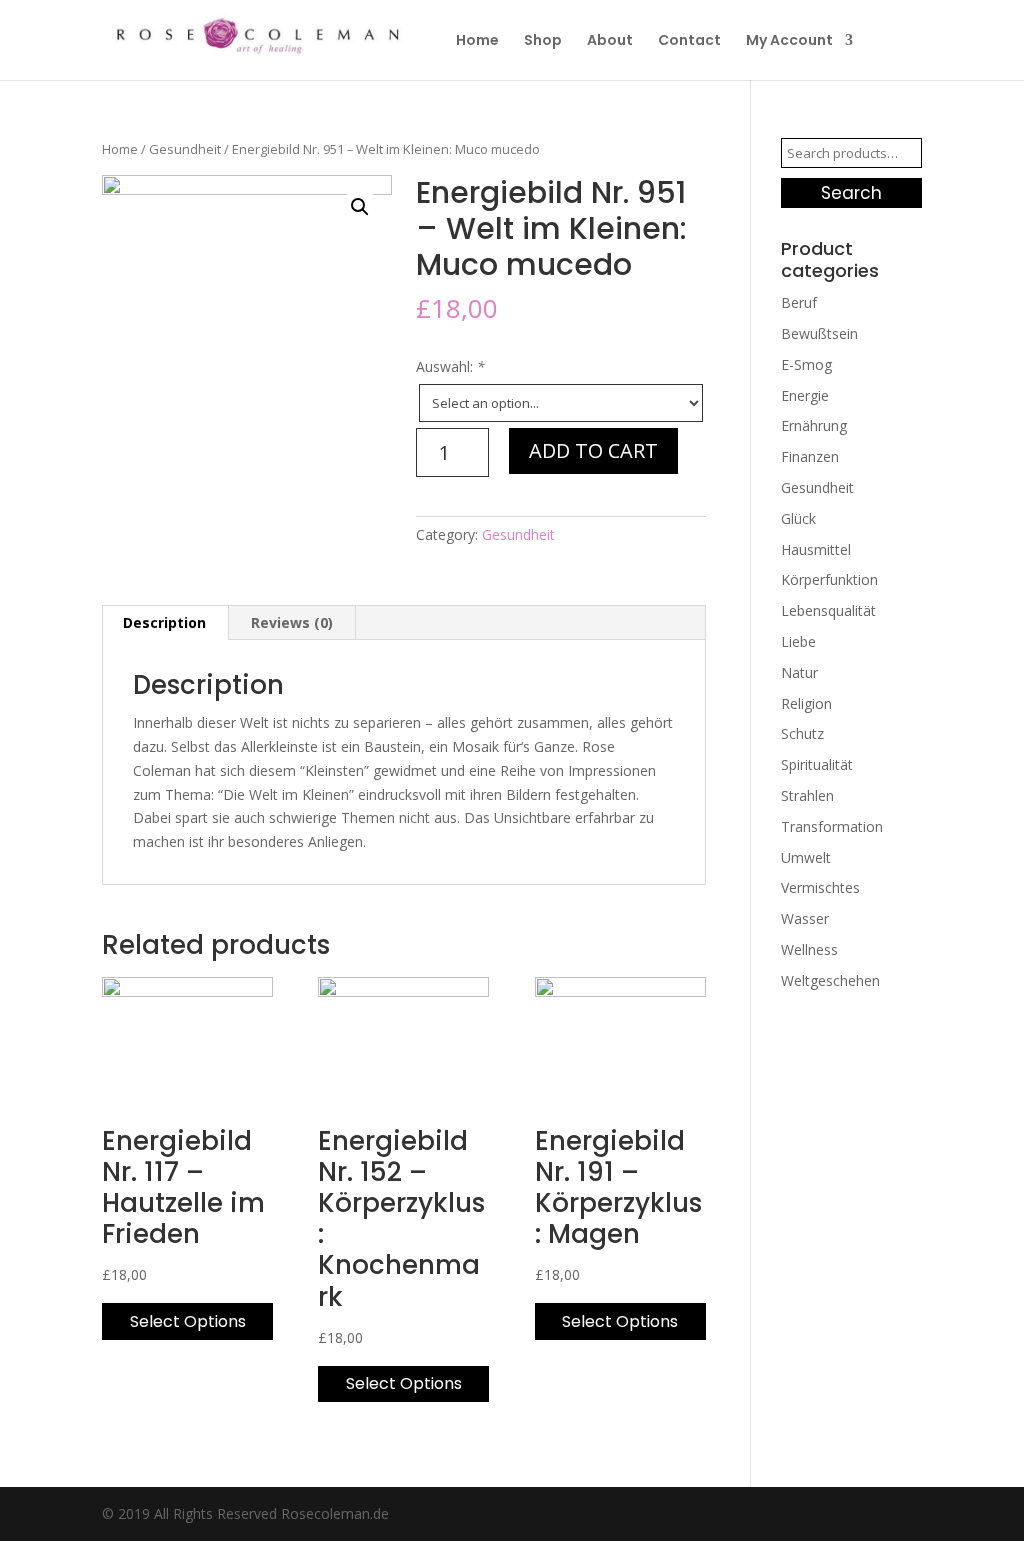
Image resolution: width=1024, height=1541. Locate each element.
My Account (789, 41)
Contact (689, 41)
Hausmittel (816, 549)
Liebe (798, 641)
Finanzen (810, 456)
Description (164, 622)
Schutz (802, 733)
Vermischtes (820, 887)
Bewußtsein (819, 333)
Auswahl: (450, 366)
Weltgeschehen (830, 980)
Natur (799, 672)
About (610, 41)
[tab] (165, 623)
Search (851, 193)
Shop (543, 41)
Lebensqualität (828, 610)
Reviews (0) (292, 622)
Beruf (799, 302)
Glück (798, 518)
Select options (188, 1321)
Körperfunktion (829, 579)
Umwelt (806, 857)
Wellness (809, 949)
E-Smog (806, 364)
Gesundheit (185, 149)
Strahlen (807, 795)
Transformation (832, 826)
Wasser (805, 918)
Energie (805, 395)
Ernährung (814, 425)
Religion (806, 703)
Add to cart (593, 450)
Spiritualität (817, 764)
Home (477, 41)
